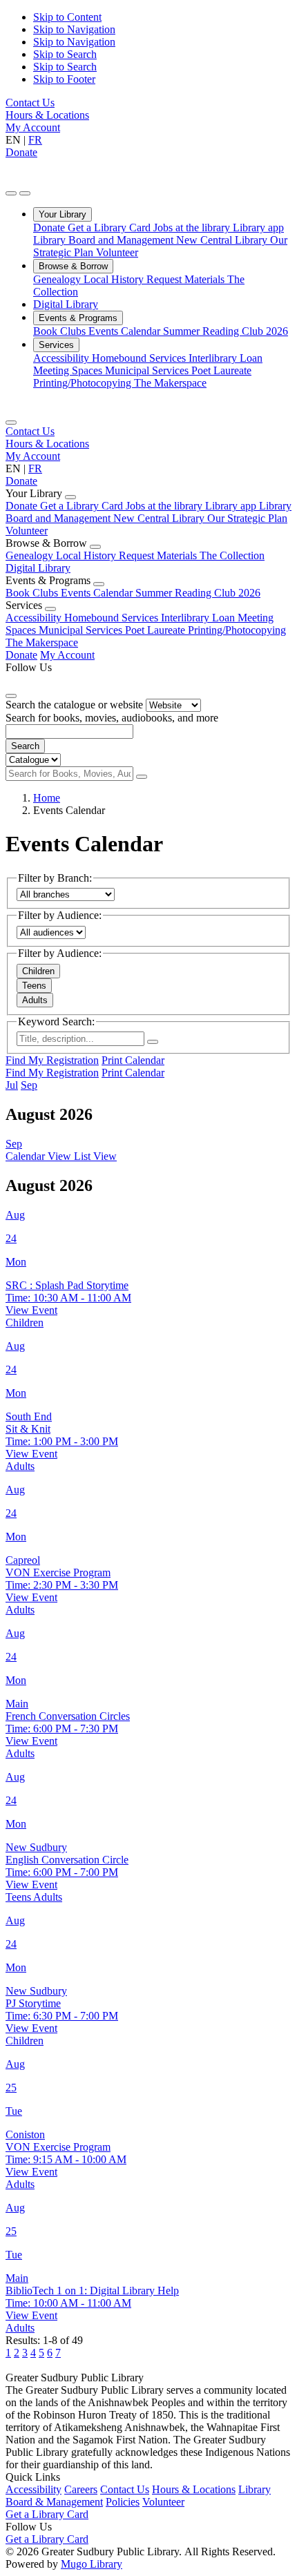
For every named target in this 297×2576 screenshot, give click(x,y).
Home (47, 798)
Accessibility (63, 358)
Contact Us (30, 103)
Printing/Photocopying (84, 383)
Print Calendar (133, 1060)
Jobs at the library (193, 227)
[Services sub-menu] (50, 609)
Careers (81, 2489)
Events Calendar (126, 331)
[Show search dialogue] (11, 193)
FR (35, 140)
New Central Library (223, 240)
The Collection (232, 555)
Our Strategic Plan (247, 518)
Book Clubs (61, 331)
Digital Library (66, 304)
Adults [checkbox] (35, 1000)
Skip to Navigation (74, 29)
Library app (258, 227)
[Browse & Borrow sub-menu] (95, 547)
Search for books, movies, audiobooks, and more (112, 718)
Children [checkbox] (38, 971)
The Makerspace (170, 383)
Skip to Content (67, 17)
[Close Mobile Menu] (11, 423)
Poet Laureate (221, 370)
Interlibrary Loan (226, 358)
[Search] (142, 777)
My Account (33, 127)
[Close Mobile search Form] (11, 696)
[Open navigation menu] (25, 193)
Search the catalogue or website (74, 705)
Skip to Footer (64, 79)
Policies (123, 2502)
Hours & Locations (47, 115)
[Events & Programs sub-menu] (99, 584)
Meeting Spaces (69, 370)
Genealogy (58, 279)
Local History (115, 279)
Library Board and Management (105, 240)
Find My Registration (52, 1060)
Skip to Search (65, 54)
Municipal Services (148, 370)
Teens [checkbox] (34, 986)
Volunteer (117, 252)
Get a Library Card (111, 227)
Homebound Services (140, 358)
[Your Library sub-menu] (70, 497)
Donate (21, 152)
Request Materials (187, 279)
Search (25, 746)
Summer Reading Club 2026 (226, 331)
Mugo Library (92, 2564)
